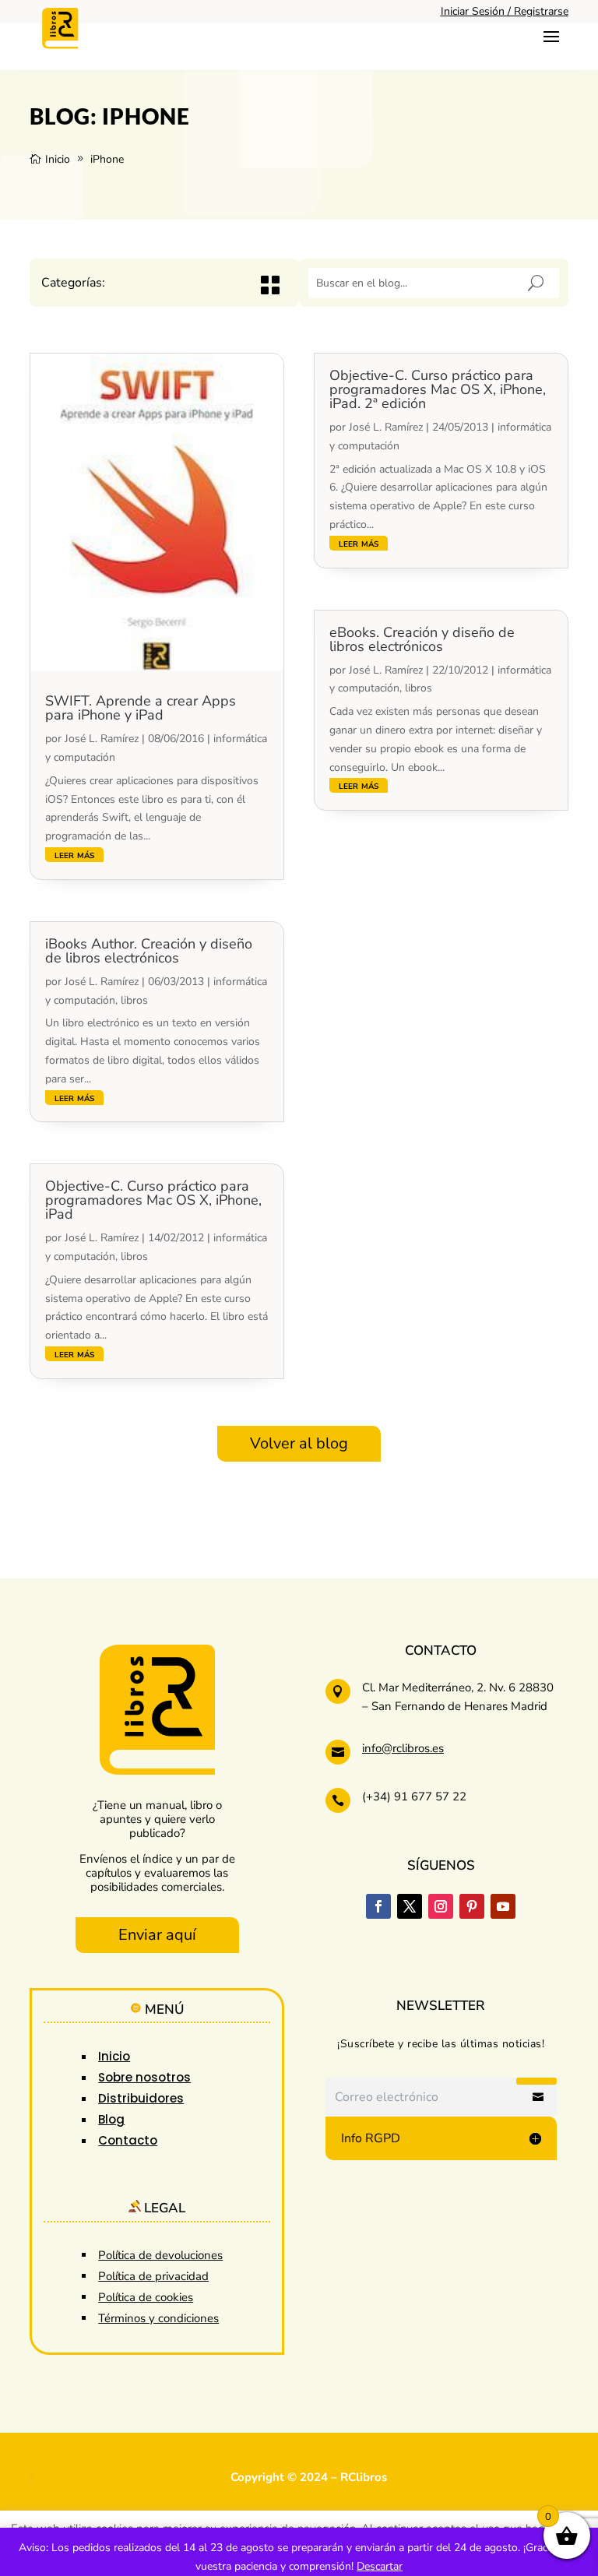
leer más (74, 855)
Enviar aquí (157, 1935)
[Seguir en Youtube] (503, 1906)
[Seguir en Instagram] (441, 1906)
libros (134, 1000)
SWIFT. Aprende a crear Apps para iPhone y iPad (141, 708)
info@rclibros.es (403, 1748)
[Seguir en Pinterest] (472, 1906)
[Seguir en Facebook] (378, 1906)
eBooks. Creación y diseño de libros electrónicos (422, 639)
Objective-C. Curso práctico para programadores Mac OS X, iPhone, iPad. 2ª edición (438, 389)
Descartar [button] (380, 2566)
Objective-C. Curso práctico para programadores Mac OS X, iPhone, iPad (153, 1200)
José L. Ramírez (102, 739)
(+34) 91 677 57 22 (414, 1797)
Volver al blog (299, 1443)
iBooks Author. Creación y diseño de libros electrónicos (149, 951)
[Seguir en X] (410, 1906)
